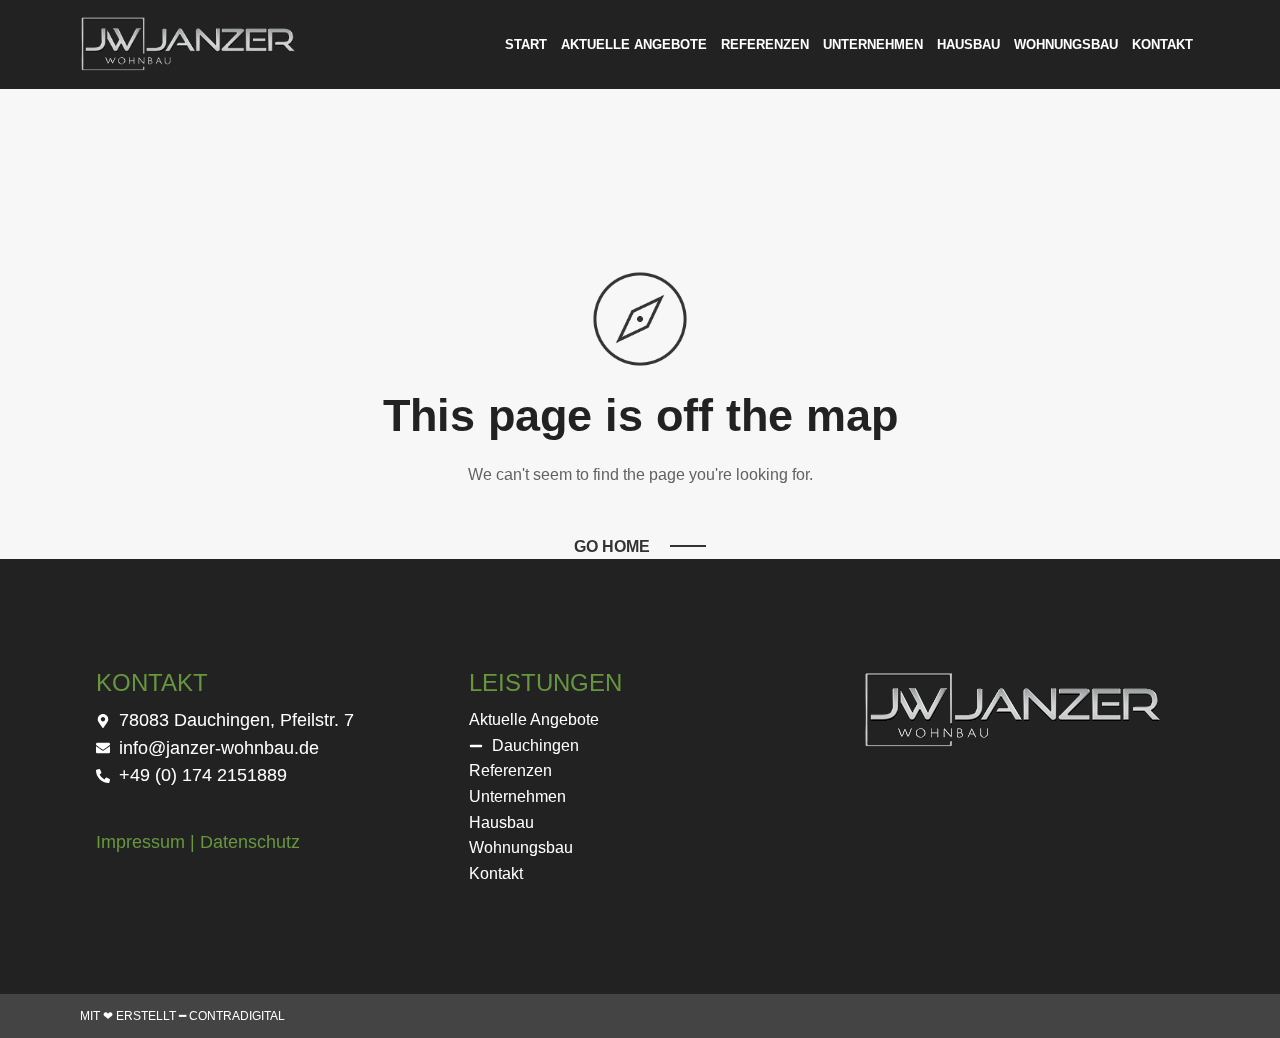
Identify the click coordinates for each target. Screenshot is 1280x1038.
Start (526, 44)
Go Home (612, 546)
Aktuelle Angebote (634, 44)
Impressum (140, 842)
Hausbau (968, 44)
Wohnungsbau (1066, 44)
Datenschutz (250, 842)
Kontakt (1162, 44)
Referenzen (765, 44)
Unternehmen (873, 44)
